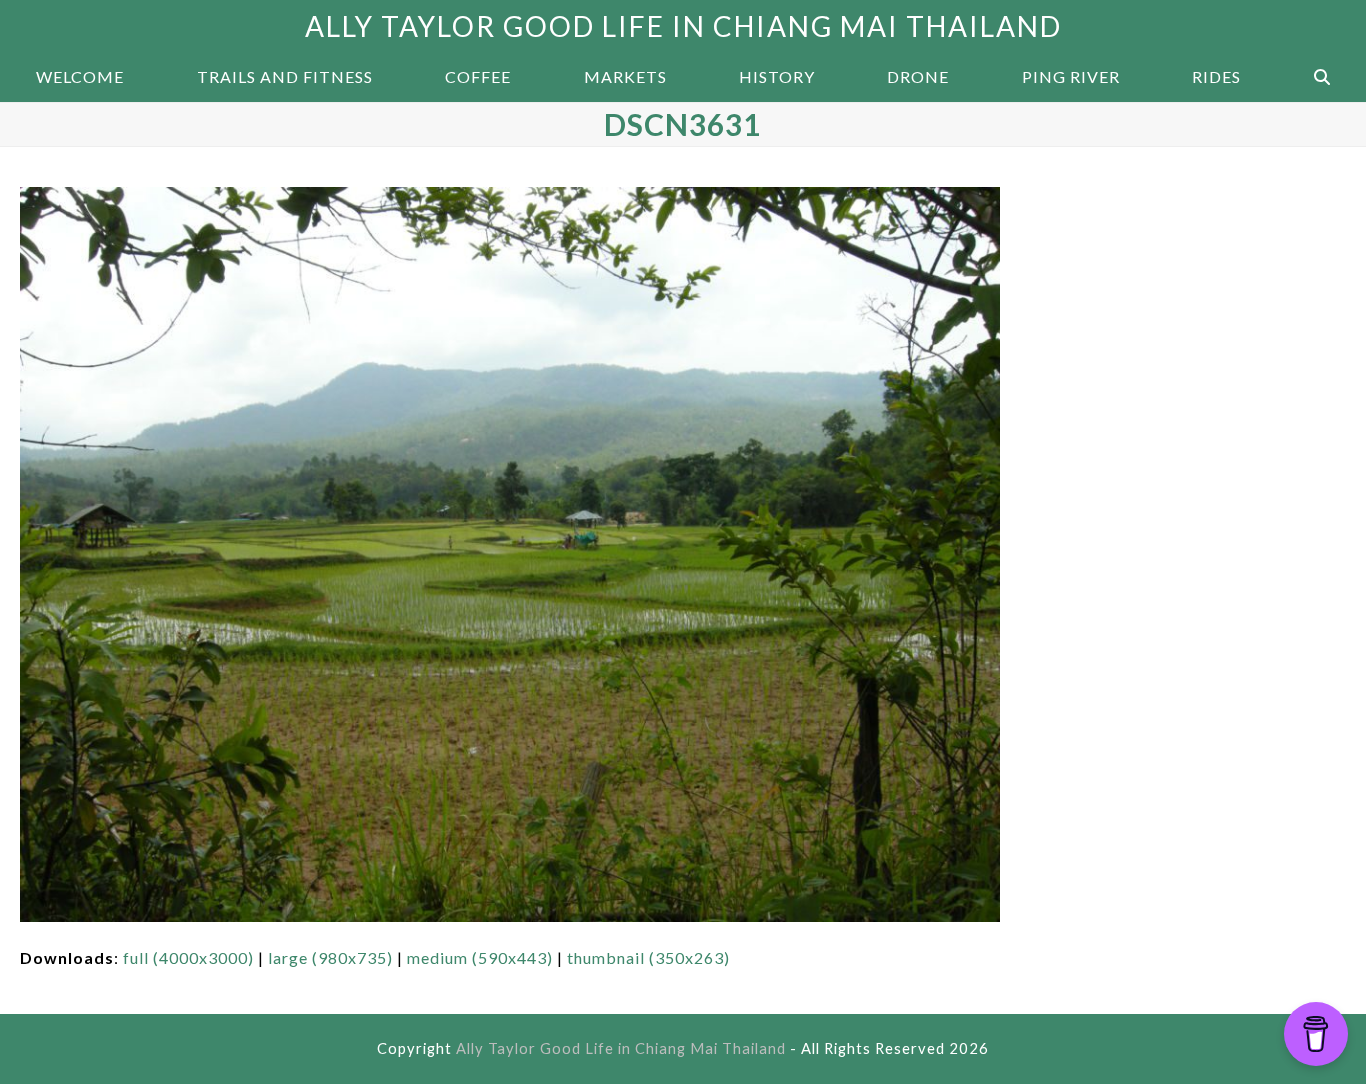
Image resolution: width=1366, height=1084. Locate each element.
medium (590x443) (480, 957)
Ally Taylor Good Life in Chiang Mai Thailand (683, 26)
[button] (1322, 77)
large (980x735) (330, 957)
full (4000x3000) (188, 957)
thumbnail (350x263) (648, 957)
